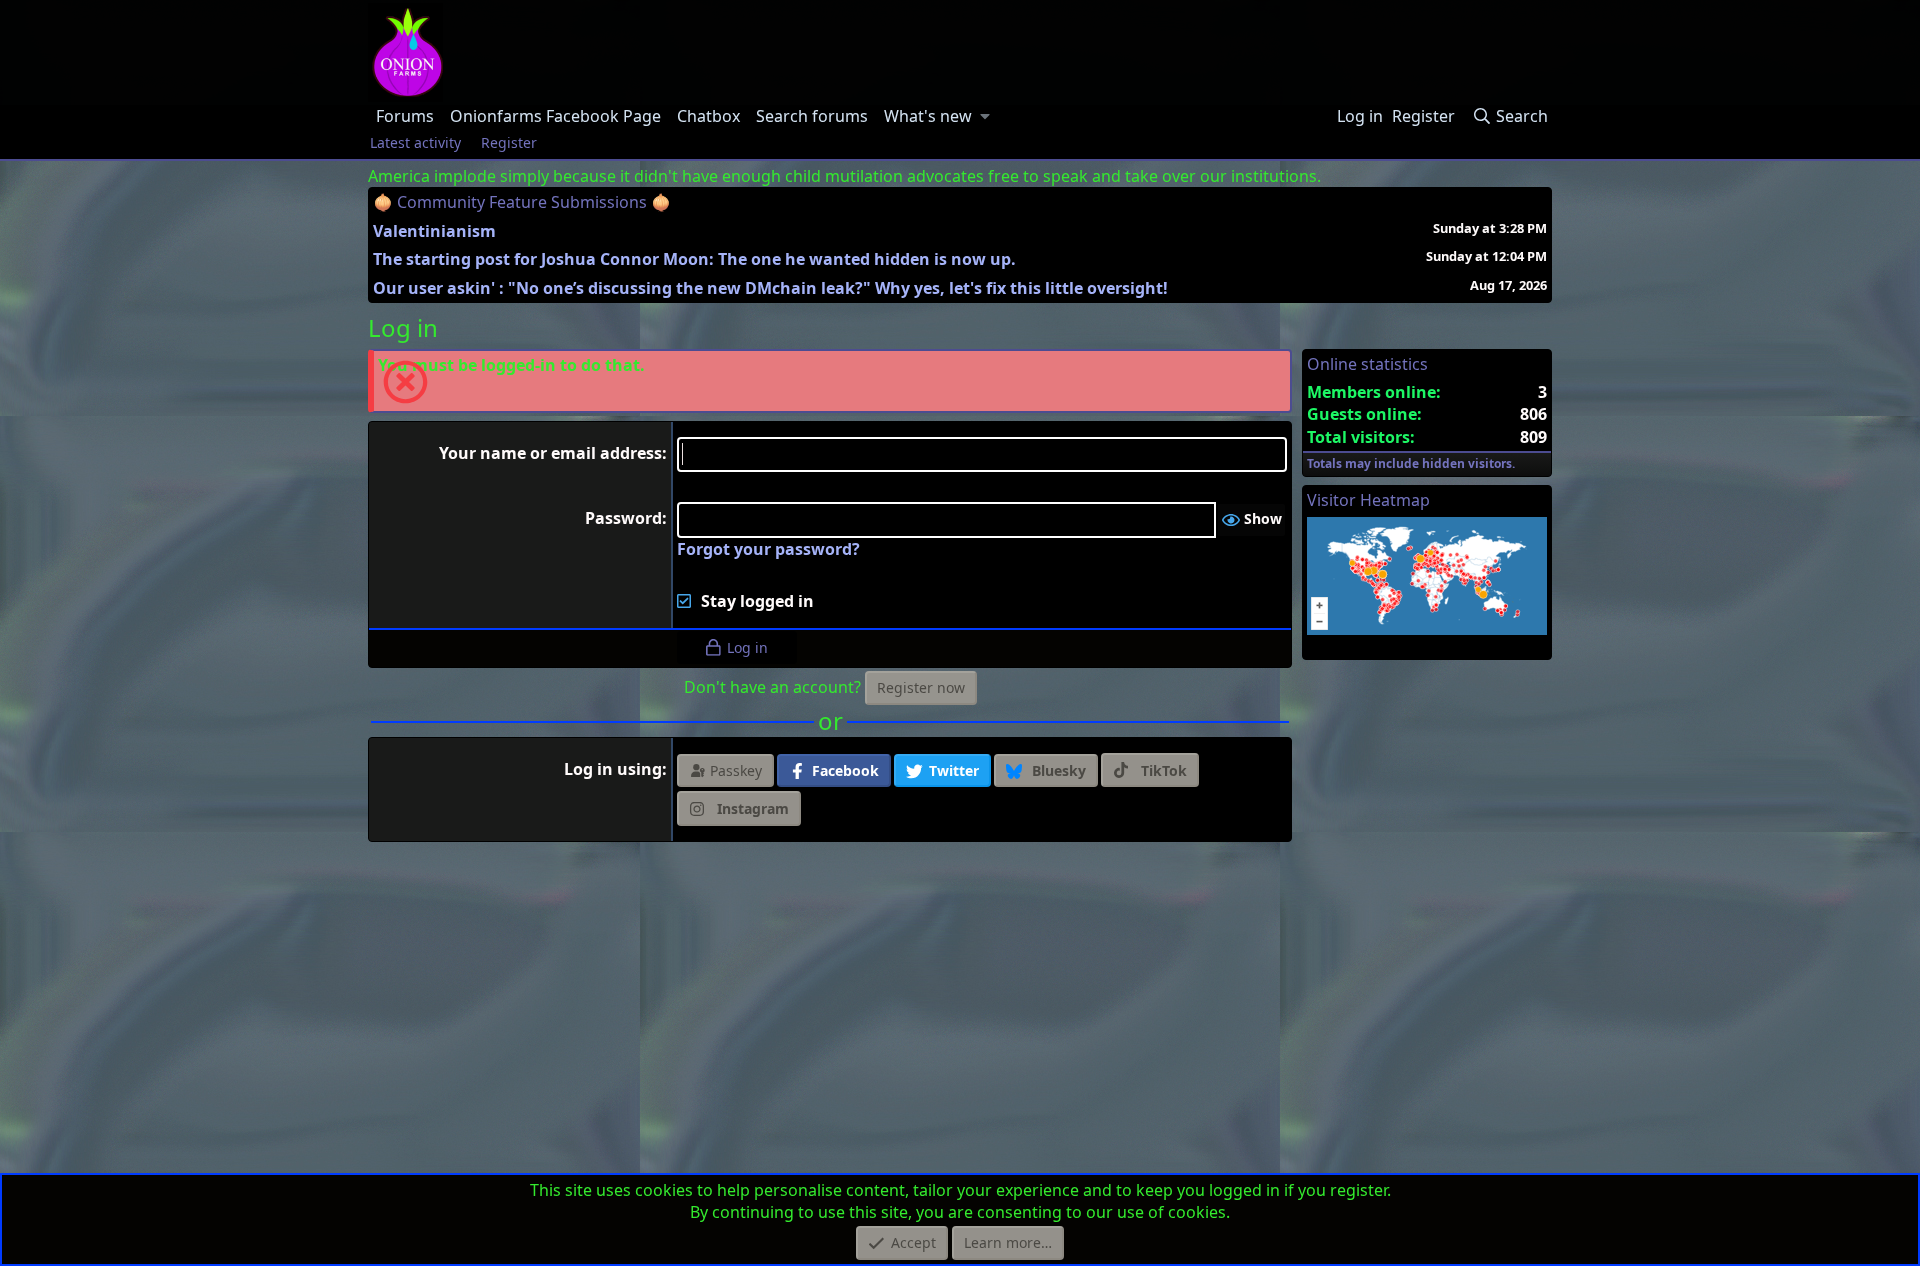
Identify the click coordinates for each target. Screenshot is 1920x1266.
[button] (985, 116)
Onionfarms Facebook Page (555, 116)
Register (509, 142)
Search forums (812, 116)
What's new (928, 116)
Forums (405, 116)
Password (623, 518)
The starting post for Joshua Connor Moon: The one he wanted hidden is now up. (694, 259)
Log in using (613, 769)
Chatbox (708, 116)
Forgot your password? (768, 549)
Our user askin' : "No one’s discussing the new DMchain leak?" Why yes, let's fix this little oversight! (770, 288)
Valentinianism (434, 231)
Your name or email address (550, 453)
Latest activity (415, 142)
